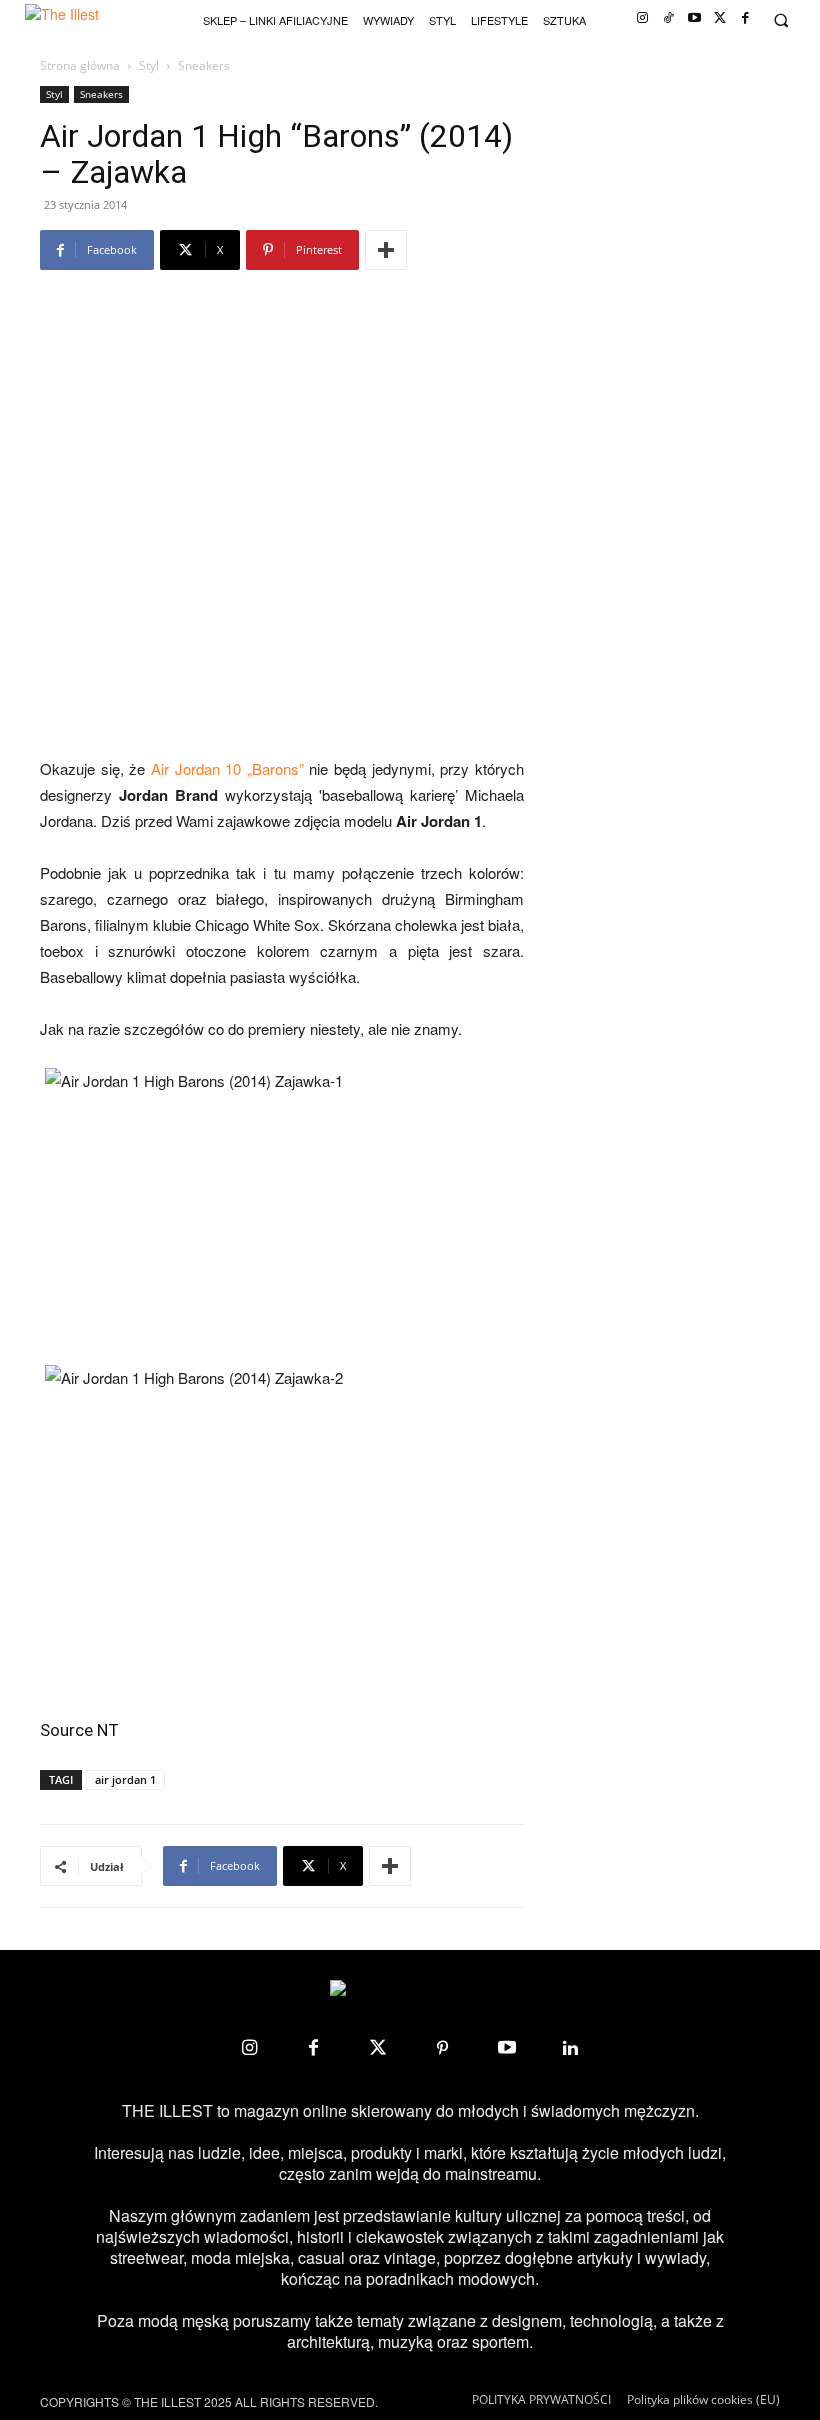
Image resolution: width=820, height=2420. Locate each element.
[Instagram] (642, 18)
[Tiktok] (668, 18)
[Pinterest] (442, 2048)
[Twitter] (720, 18)
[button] (780, 20)
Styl (149, 65)
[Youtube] (694, 18)
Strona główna (80, 65)
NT (108, 1730)
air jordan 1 (125, 1779)
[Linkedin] (571, 2048)
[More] (386, 250)
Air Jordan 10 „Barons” (227, 768)
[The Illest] (75, 20)
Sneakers (101, 94)
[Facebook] (745, 18)
